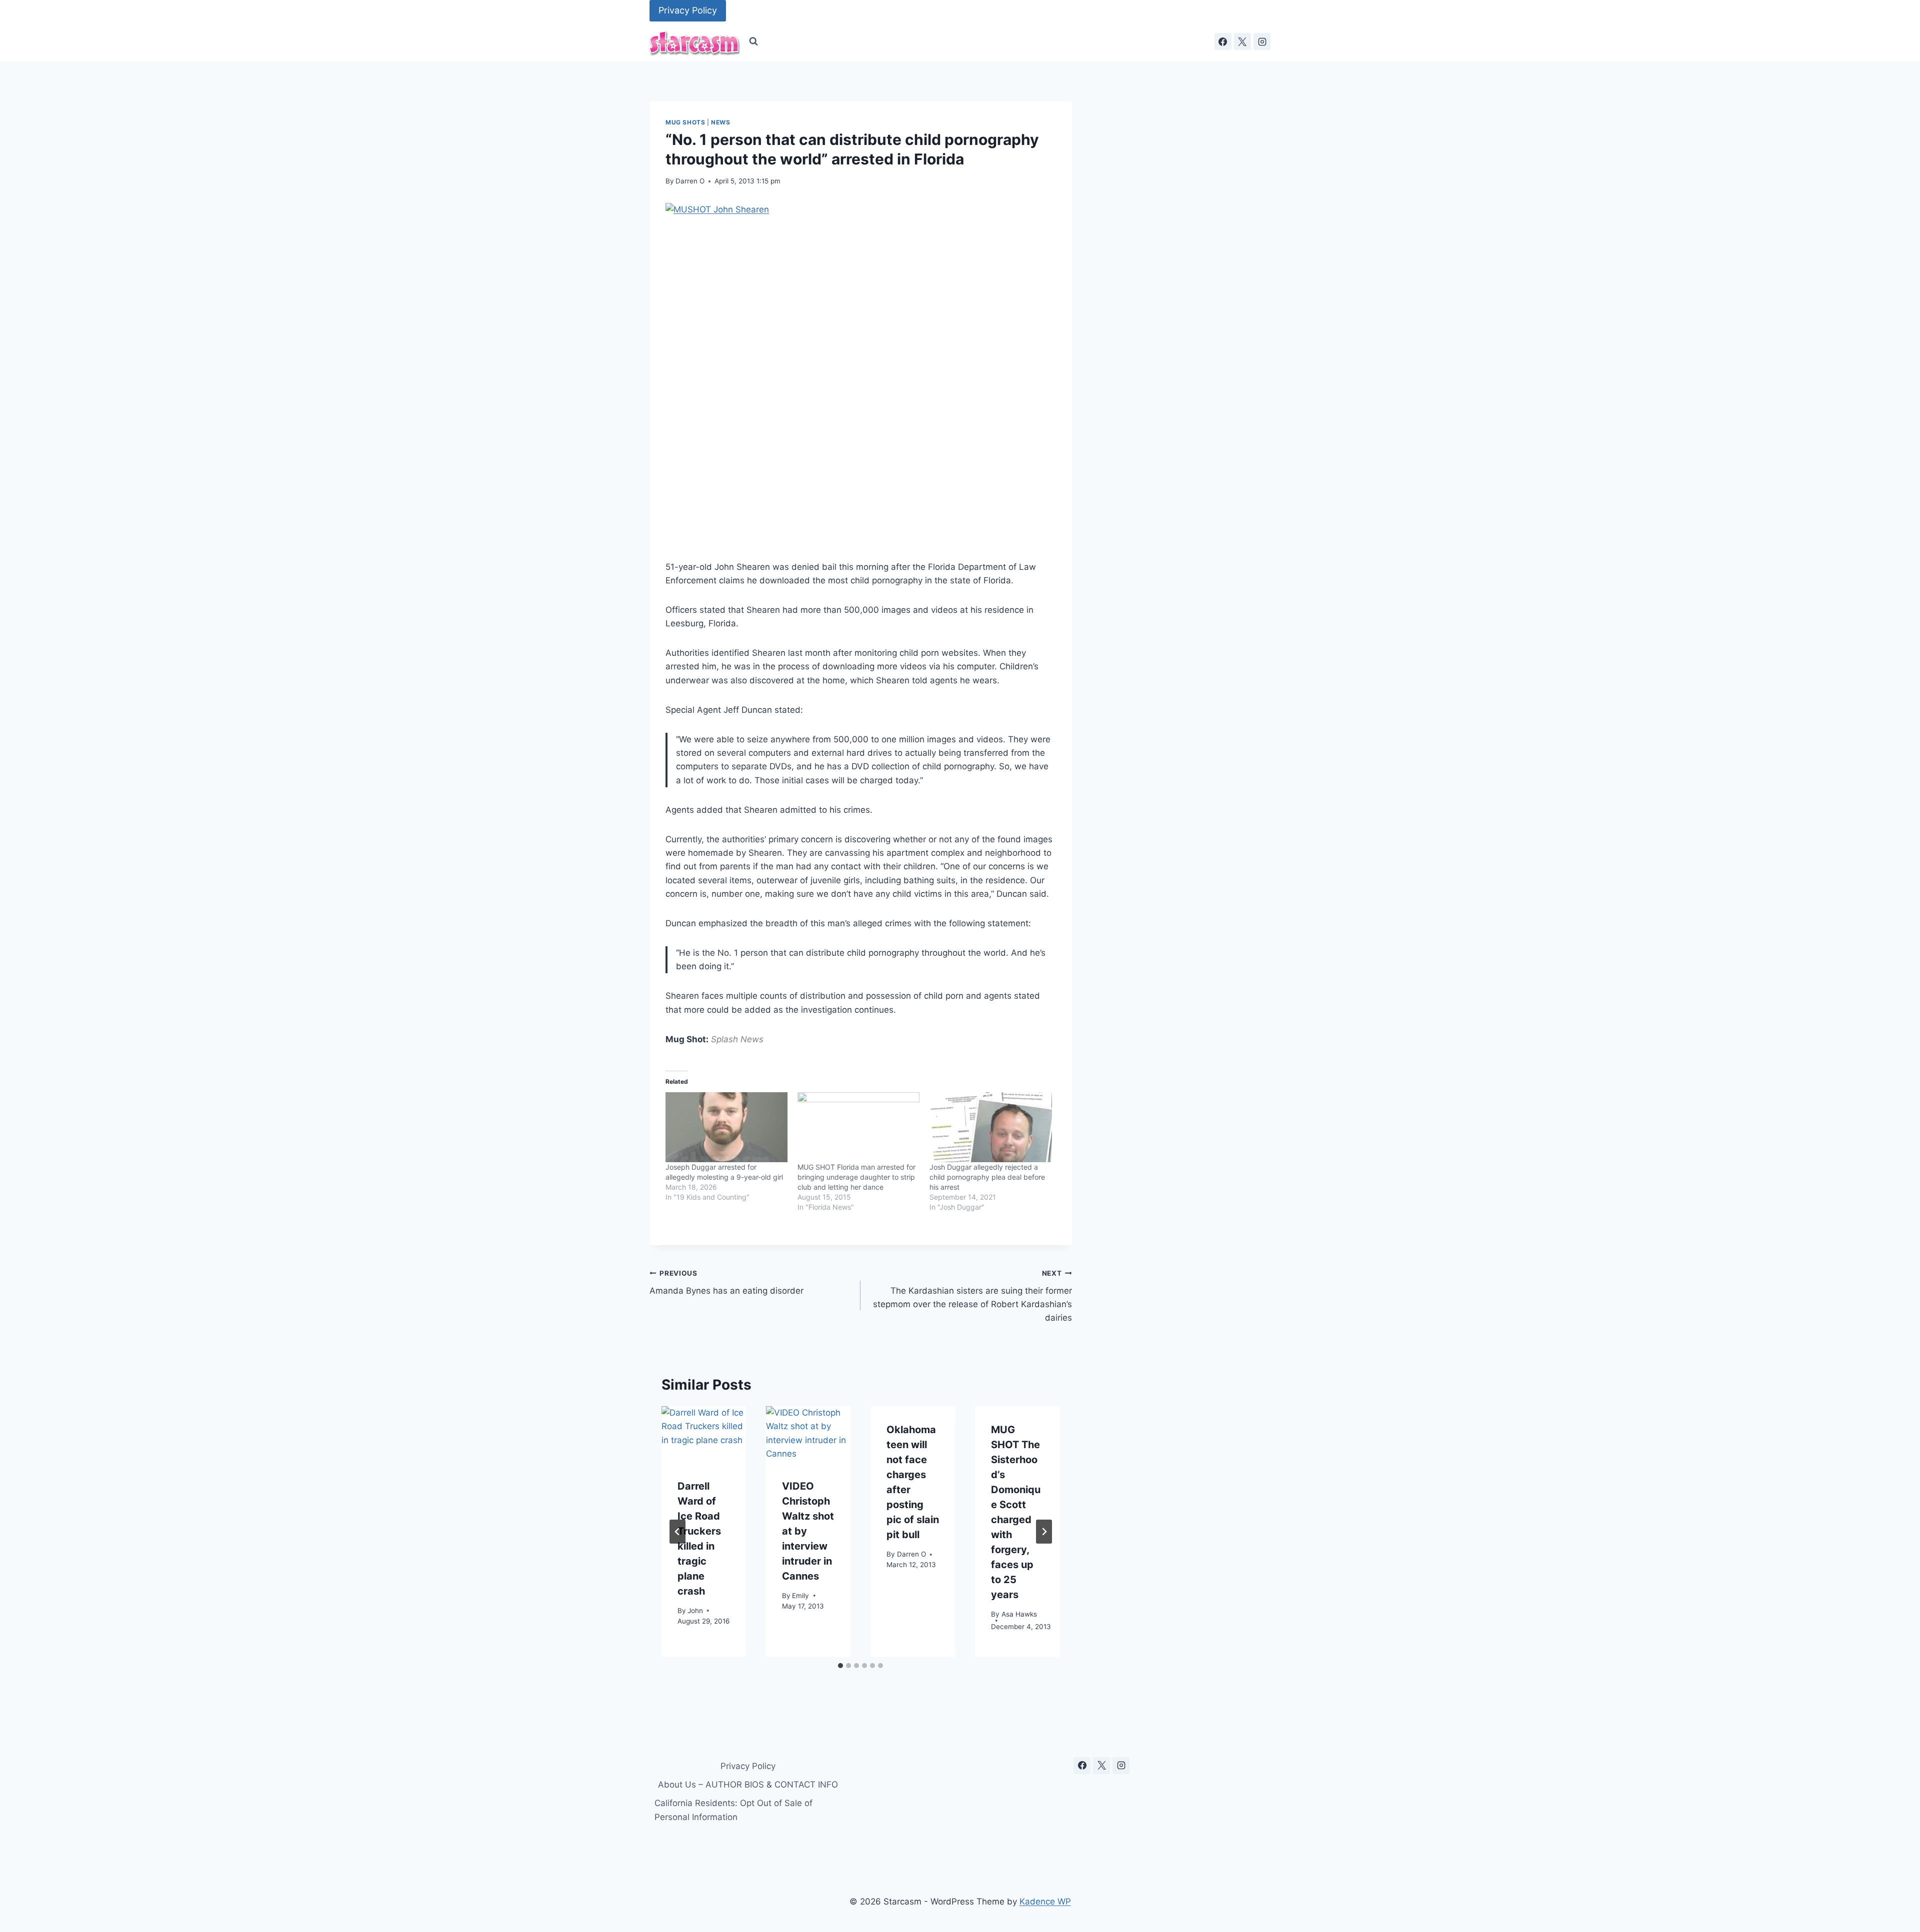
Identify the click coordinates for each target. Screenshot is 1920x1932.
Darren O (690, 181)
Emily (800, 1595)
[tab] (840, 1666)
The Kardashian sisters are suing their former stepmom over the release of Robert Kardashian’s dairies (972, 1296)
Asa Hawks (1019, 1614)
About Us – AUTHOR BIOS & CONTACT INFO (748, 1785)
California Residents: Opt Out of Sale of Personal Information (733, 1810)
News (720, 122)
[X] (1242, 41)
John (695, 1610)
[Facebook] (1223, 41)
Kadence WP (1045, 1902)
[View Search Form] (753, 41)
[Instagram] (1262, 41)
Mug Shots (685, 122)
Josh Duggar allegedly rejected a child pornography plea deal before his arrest (987, 1177)
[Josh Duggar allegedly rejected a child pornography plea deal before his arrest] (990, 1127)
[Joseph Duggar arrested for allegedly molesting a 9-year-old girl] (726, 1127)
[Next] (1044, 1532)
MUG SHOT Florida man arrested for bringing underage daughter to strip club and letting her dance (856, 1177)
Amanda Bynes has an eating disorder (726, 1282)
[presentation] (704, 1434)
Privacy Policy (688, 10)
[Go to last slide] (677, 1532)
